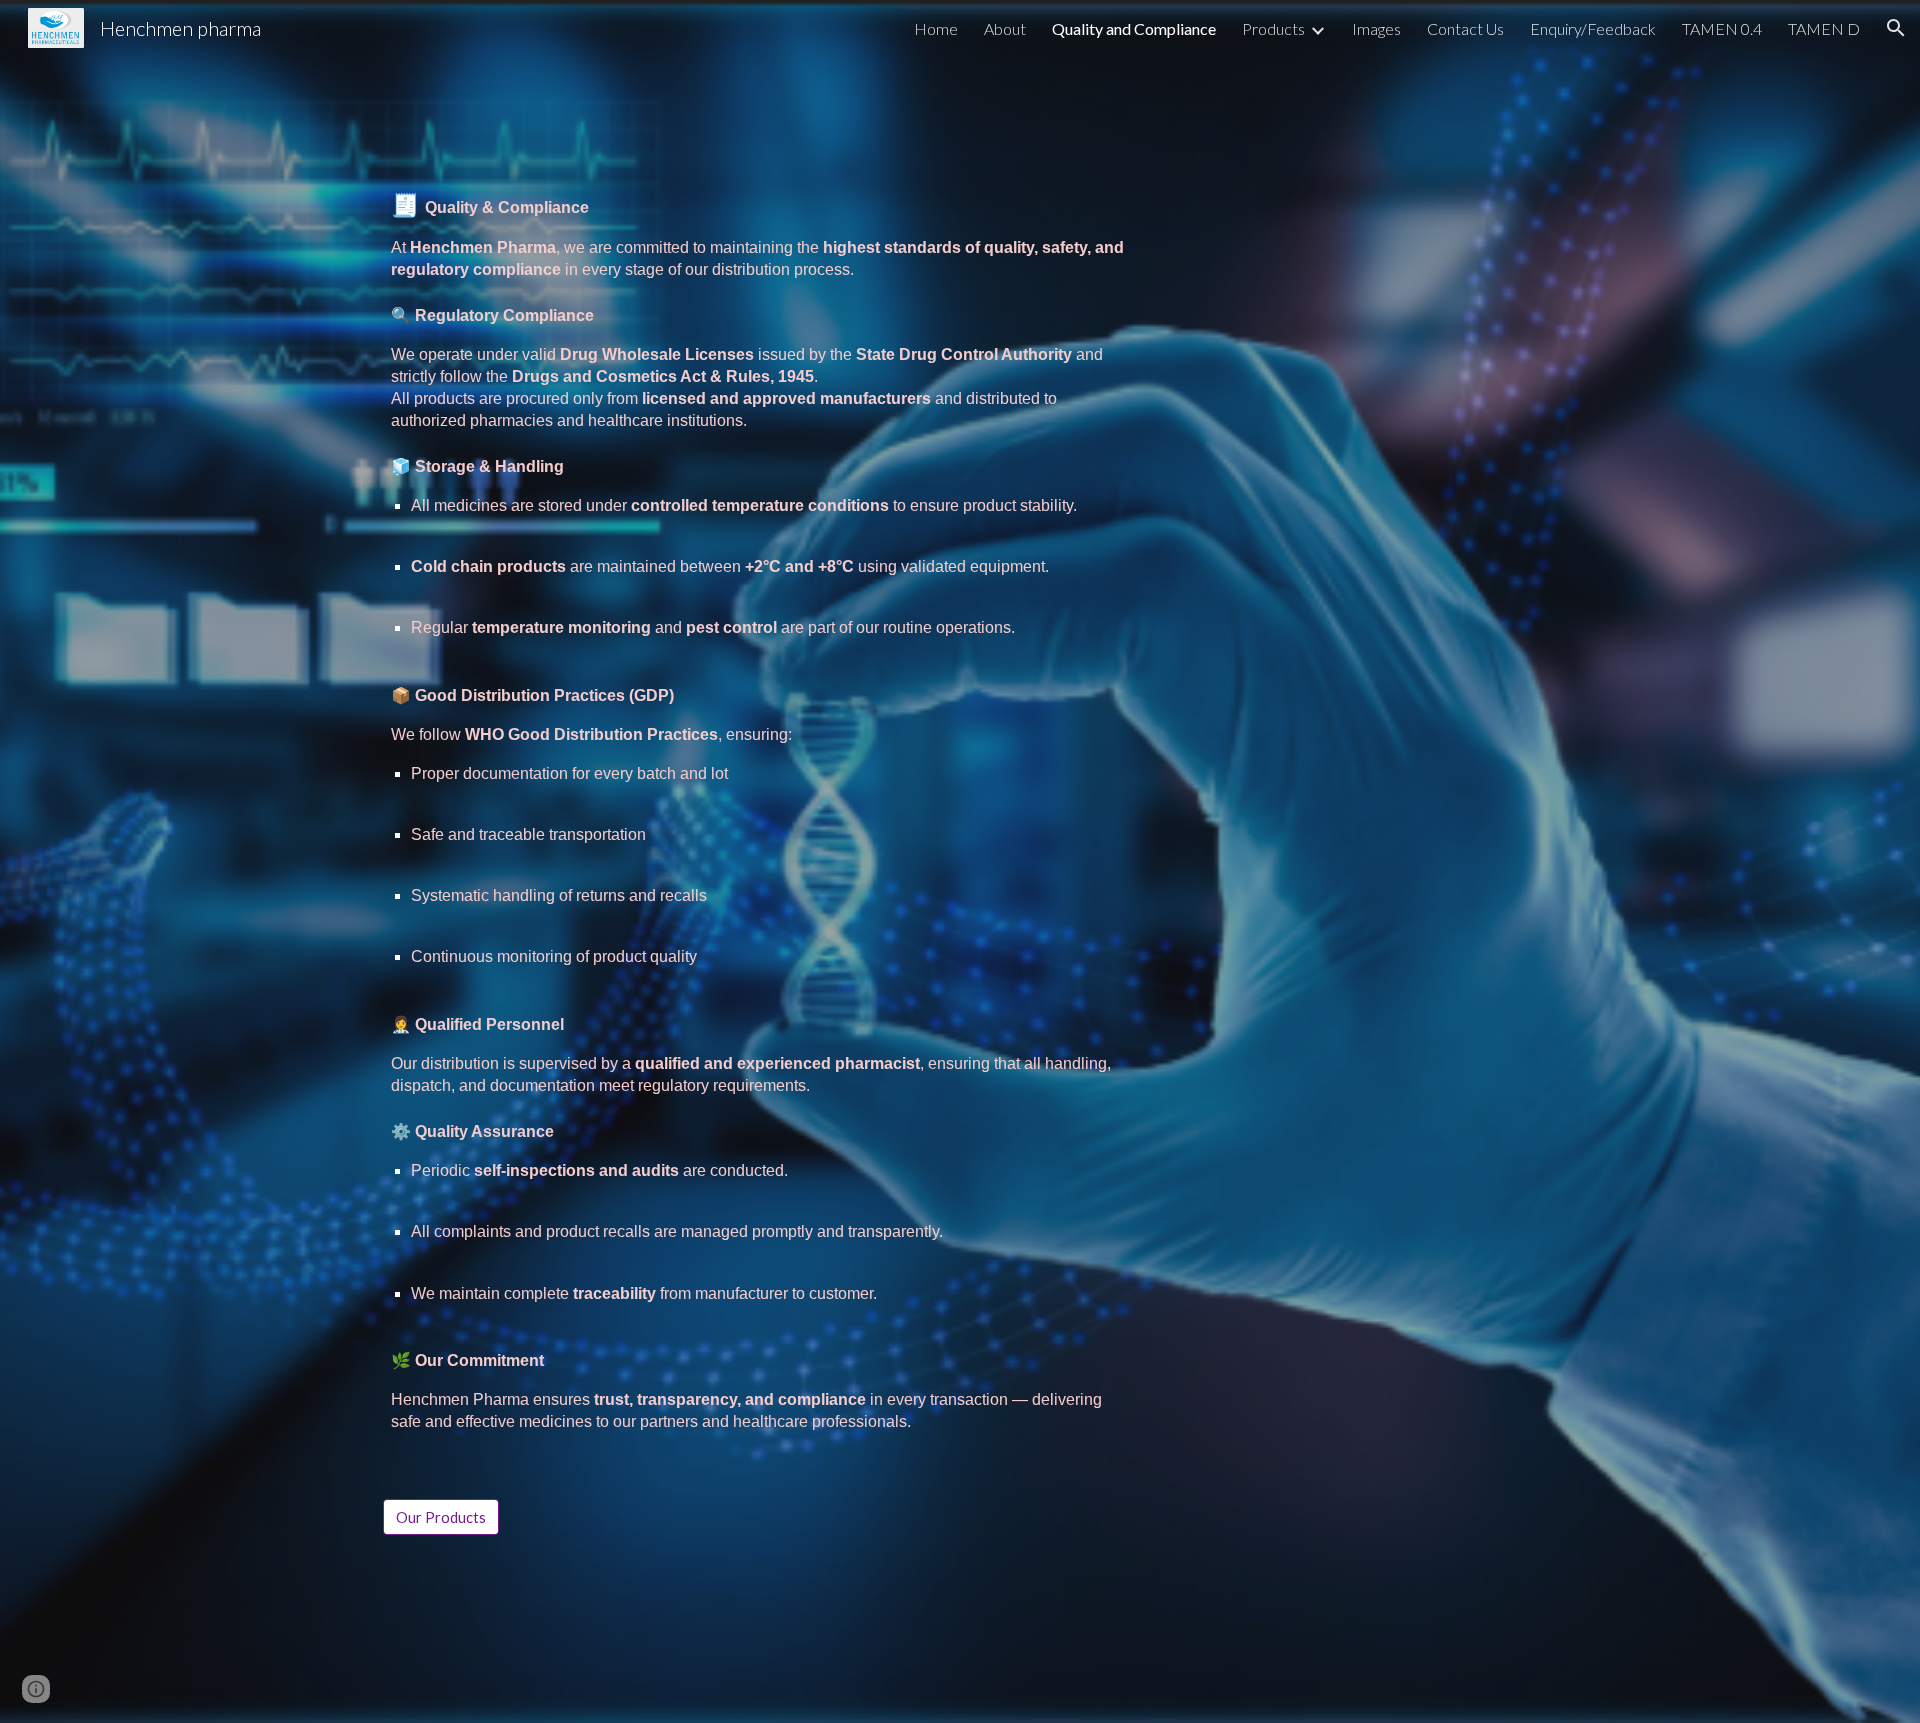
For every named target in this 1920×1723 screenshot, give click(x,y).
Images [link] (1376, 28)
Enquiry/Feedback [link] (1593, 28)
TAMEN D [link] (1824, 28)
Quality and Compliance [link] (1134, 28)
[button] (1896, 28)
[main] (763, 829)
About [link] (1005, 28)
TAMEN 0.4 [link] (1722, 28)
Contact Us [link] (1465, 28)
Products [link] (1273, 28)
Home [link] (936, 28)
